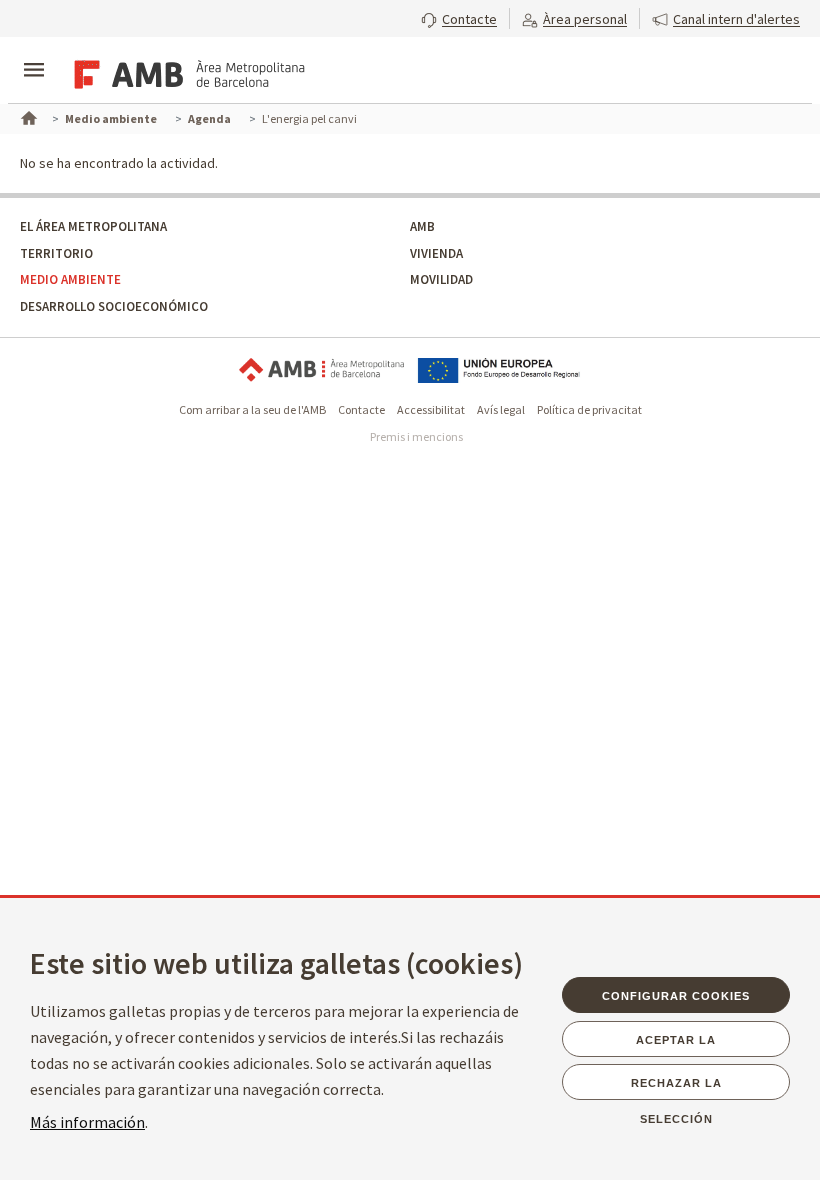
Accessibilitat (431, 409)
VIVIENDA (436, 253)
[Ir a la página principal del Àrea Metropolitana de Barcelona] (186, 72)
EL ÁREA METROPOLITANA (93, 226)
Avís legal (501, 409)
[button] (459, 17)
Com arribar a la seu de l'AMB (252, 409)
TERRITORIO (56, 253)
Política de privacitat (589, 409)
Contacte (361, 409)
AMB (422, 226)
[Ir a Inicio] (27, 116)
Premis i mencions (416, 436)
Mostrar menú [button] (34, 53)
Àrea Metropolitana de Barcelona (321, 370)
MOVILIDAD (441, 279)
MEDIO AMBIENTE (70, 279)
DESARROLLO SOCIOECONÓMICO (114, 306)
